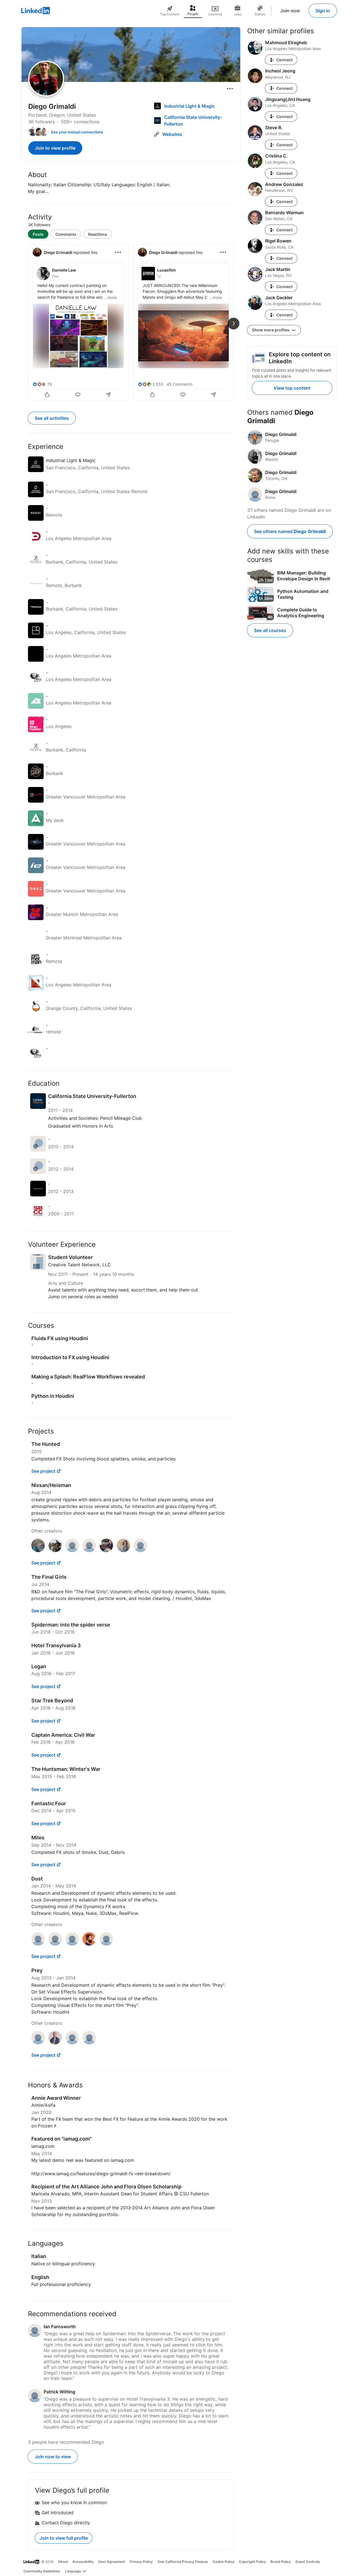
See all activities (52, 418)
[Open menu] (230, 89)
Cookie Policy (223, 2562)
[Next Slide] (234, 324)
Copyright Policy (252, 2562)
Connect (284, 60)
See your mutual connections (77, 132)
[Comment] (78, 395)
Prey (37, 1970)
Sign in (323, 11)
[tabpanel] (131, 322)
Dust (37, 1879)
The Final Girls (49, 1577)
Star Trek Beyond (52, 1701)
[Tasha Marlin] (123, 1550)
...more (111, 297)
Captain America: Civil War (63, 1735)
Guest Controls (308, 2562)
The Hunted (46, 1444)
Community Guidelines (42, 2571)
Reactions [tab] (98, 234)
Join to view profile (55, 148)
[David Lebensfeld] (72, 1550)
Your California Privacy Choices (183, 2562)
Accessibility (83, 2562)
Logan (39, 1666)
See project (43, 1471)
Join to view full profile (64, 2538)
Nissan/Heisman (51, 1485)
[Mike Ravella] (89, 1550)
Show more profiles (271, 330)
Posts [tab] (38, 234)
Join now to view (53, 2457)
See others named (290, 531)
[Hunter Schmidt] (55, 2043)
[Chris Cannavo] (106, 1550)
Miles (38, 1838)
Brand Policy (281, 2562)
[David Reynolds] (89, 1944)
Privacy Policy (141, 2562)
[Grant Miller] (55, 1550)
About (63, 2562)
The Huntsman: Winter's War (66, 1769)
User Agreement (112, 2562)
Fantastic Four (49, 1803)
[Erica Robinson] (106, 1944)
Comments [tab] (66, 234)
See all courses (270, 630)
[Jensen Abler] (38, 1550)
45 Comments (180, 384)
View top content (292, 388)
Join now (290, 11)
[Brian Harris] (140, 1550)
